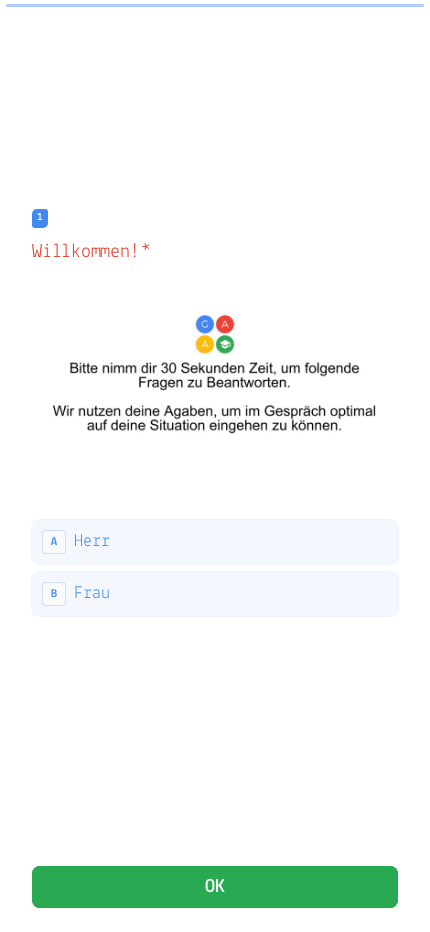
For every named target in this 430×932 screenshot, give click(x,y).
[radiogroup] (215, 568)
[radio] (215, 542)
